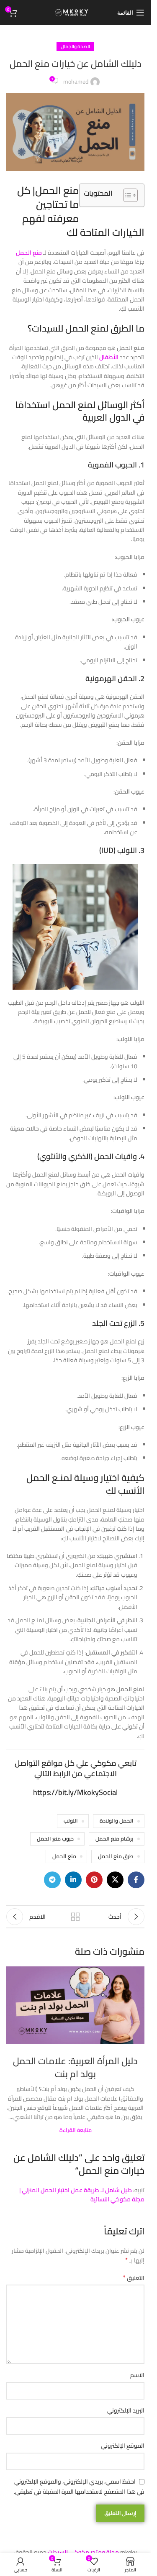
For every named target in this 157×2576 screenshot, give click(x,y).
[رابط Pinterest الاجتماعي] (94, 1880)
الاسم (137, 2375)
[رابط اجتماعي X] (115, 1880)
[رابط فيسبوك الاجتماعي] (136, 1880)
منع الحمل (64, 1856)
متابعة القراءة (76, 2130)
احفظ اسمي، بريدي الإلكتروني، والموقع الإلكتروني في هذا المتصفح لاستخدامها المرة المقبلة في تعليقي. (79, 2487)
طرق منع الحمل (116, 1856)
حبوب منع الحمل (55, 1839)
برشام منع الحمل (115, 1839)
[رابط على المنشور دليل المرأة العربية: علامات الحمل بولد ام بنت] (75, 2005)
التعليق (134, 2278)
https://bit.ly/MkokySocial (75, 1792)
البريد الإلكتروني (126, 2410)
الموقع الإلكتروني (123, 2446)
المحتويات (98, 193)
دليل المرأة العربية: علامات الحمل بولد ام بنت (75, 2067)
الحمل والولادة (117, 1821)
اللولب (71, 1821)
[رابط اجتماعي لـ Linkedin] (73, 1880)
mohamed (76, 82)
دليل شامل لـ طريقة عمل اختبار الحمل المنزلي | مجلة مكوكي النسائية (82, 2195)
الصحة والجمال (75, 46)
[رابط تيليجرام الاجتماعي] (52, 1880)
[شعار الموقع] (76, 12)
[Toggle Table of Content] (126, 195)
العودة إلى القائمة (75, 1917)
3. (122, 850)
